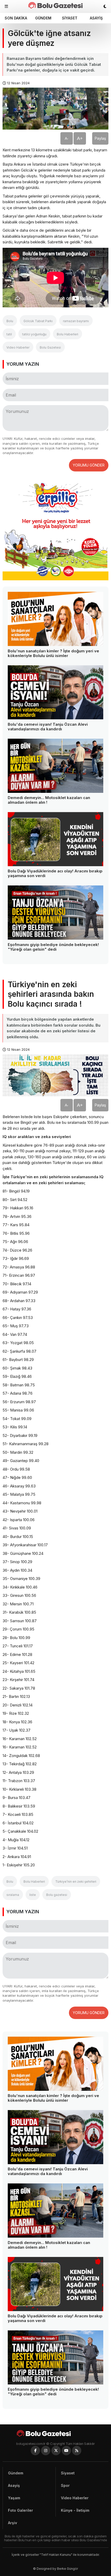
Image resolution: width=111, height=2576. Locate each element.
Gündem (43, 18)
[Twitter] (56, 2451)
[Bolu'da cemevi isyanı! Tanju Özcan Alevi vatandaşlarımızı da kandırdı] (55, 692)
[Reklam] (55, 579)
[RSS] (77, 2451)
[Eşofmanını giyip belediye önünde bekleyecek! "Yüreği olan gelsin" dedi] (55, 912)
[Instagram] (46, 2451)
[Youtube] (66, 2451)
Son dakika (16, 18)
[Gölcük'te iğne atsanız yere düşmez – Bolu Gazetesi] (55, 5)
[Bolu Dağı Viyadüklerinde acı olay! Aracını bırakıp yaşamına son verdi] (55, 839)
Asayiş (96, 18)
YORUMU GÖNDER (89, 465)
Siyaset (70, 18)
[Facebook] (35, 2451)
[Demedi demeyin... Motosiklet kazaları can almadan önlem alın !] (55, 766)
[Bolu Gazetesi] (55, 2433)
